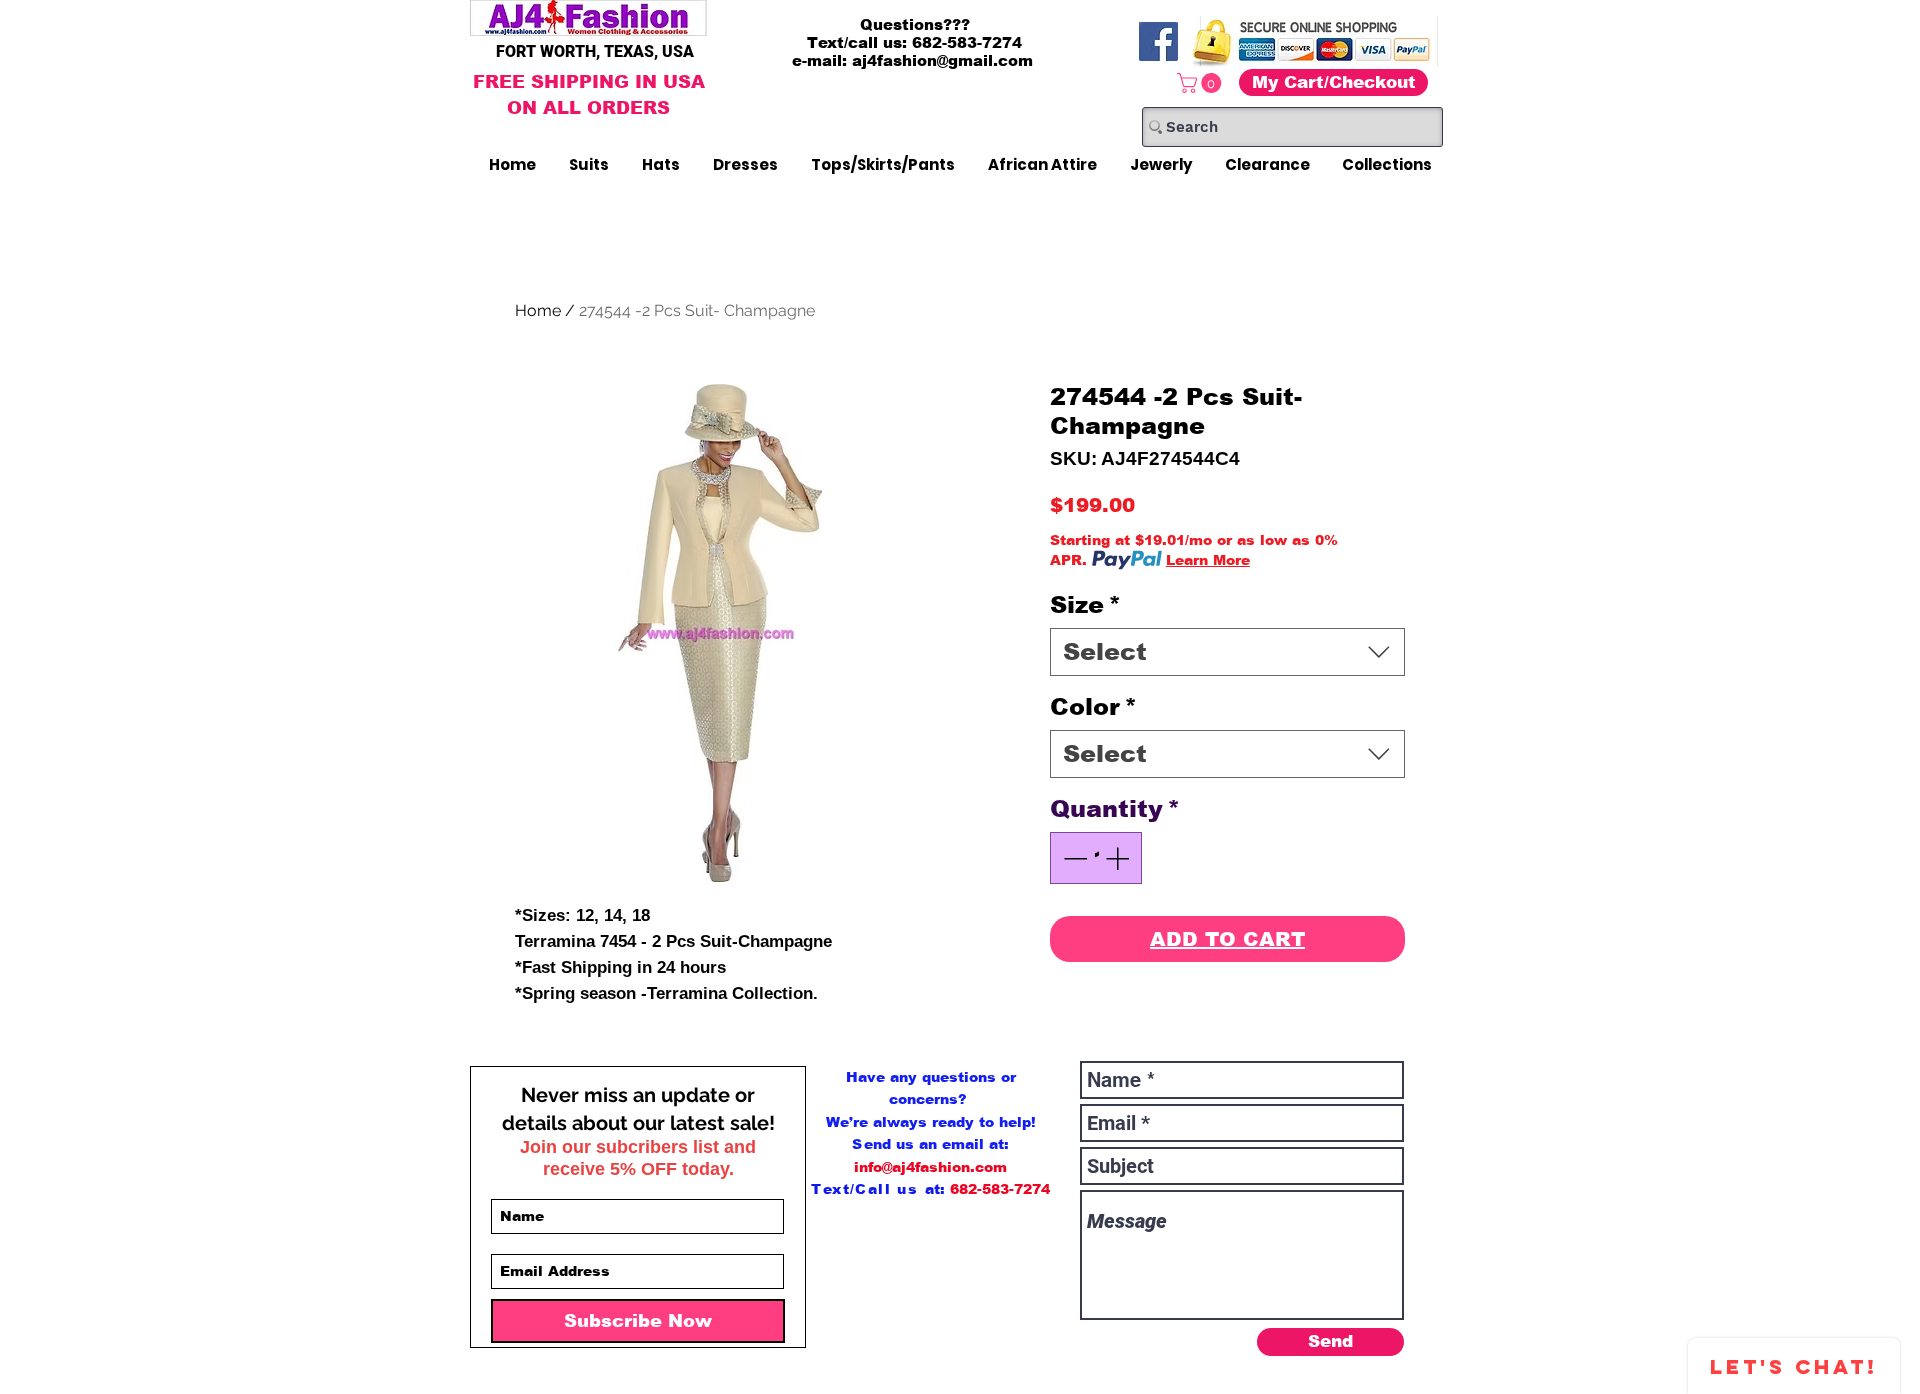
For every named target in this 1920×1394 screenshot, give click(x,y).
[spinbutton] (1096, 858)
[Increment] (1119, 858)
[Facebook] (1158, 41)
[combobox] (1227, 652)
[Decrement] (1073, 858)
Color (1093, 706)
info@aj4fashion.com (930, 1167)
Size (1085, 604)
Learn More (1208, 560)
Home (538, 310)
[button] (1201, 83)
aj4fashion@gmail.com (942, 60)
